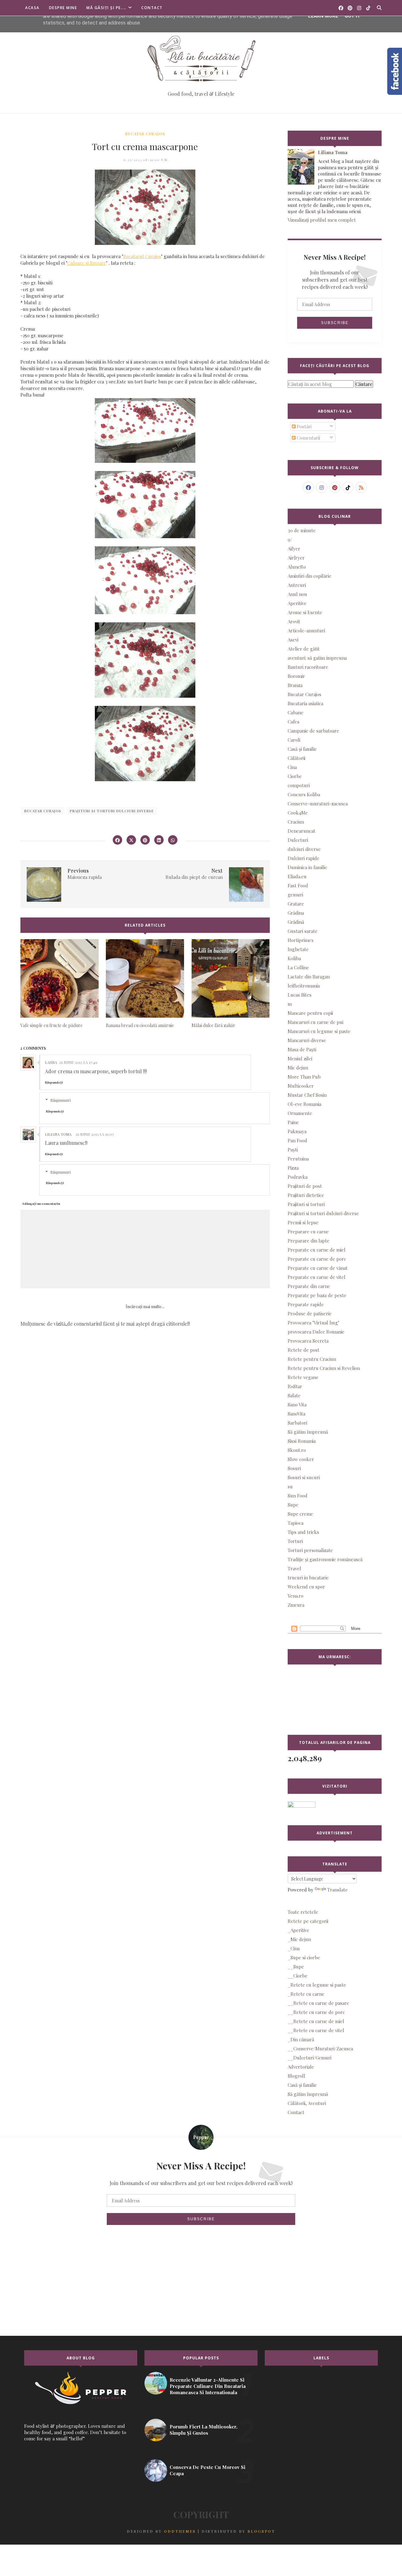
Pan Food (297, 1140)
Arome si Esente (305, 612)
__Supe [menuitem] (296, 1967)
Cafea (293, 722)
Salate (294, 1395)
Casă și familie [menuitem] (302, 2085)
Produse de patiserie (310, 1313)
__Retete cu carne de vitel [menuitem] (316, 2030)
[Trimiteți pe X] (131, 840)
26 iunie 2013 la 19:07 (95, 1134)
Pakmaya (297, 1131)
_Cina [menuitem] (294, 1948)
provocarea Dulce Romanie (316, 1332)
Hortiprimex (301, 940)
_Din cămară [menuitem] (301, 2039)
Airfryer (296, 558)
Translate (337, 1890)
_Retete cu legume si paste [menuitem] (317, 1985)
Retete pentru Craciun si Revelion (324, 1368)
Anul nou (297, 594)
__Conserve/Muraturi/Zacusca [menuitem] (320, 2048)
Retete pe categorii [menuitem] (308, 1921)
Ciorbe (295, 776)
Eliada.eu (297, 876)
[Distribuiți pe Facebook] (117, 840)
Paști (293, 1150)
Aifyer (294, 549)
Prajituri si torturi (306, 1204)
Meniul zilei (300, 1058)
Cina (292, 767)
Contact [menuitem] (296, 2112)
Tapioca (296, 1523)
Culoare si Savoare (87, 263)
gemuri (295, 895)
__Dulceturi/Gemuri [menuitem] (310, 2058)
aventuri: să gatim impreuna (317, 658)
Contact (152, 8)
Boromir (296, 676)
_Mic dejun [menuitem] (299, 1939)
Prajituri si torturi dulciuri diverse (112, 811)
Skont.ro (297, 1450)
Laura (51, 1062)
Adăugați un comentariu (41, 1204)
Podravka (298, 1177)
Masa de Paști (302, 1049)
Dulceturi (298, 840)
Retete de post (304, 1350)
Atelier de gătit (304, 649)
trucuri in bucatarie (308, 1578)
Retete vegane (303, 1377)
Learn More (323, 16)
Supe (293, 1505)
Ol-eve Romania (304, 1104)
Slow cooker (301, 1459)
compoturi (299, 785)
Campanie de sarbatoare (313, 731)
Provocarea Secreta (308, 1341)
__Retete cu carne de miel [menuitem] (316, 2021)
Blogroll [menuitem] (296, 2076)
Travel (294, 1568)
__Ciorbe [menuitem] (298, 1976)
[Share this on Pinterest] (145, 840)
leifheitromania (304, 986)
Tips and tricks (303, 1532)
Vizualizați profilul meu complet (322, 220)
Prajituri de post (305, 1186)
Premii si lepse (303, 1222)
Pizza (293, 1168)
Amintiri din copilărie (310, 576)
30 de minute (302, 530)
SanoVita (296, 1414)
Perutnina (298, 1159)
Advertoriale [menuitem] (301, 2067)
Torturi (295, 1541)
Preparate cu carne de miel (317, 1250)
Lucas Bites (300, 995)
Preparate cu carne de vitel (317, 1277)
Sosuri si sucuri (304, 1477)
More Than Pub (304, 1077)
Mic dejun (298, 1068)
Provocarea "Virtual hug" (313, 1323)
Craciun (296, 822)
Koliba (294, 958)
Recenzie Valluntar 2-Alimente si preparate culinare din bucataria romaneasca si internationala (208, 2386)
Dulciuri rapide (304, 858)
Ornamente (300, 1113)
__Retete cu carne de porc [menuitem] (316, 2012)
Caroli (294, 740)
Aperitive (297, 603)
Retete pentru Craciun (312, 1359)
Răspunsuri (60, 1100)
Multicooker (301, 1086)
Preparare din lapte (309, 1241)
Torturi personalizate (310, 1550)
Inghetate (298, 949)
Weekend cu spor (306, 1587)
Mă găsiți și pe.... (106, 8)
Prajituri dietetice (306, 1195)
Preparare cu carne (308, 1231)
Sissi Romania (302, 1441)
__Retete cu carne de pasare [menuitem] (318, 2003)
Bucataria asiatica (305, 703)
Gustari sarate (303, 931)
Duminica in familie (307, 867)
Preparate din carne (309, 1286)
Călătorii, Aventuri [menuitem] (307, 2103)
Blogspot (261, 2531)
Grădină (296, 922)
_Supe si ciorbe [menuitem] (304, 1957)
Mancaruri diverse (307, 1040)
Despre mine (63, 8)
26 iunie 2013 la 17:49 (78, 1062)
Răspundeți (54, 1082)
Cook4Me (298, 813)
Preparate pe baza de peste (317, 1295)
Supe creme (300, 1514)
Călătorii (296, 758)
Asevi (293, 640)
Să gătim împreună (308, 1432)
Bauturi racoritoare (308, 667)
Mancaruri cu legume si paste (319, 1031)
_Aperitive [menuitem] (299, 1930)
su (290, 1486)
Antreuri (297, 585)
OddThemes (180, 2531)
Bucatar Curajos (145, 134)
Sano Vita (297, 1404)
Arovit (294, 621)
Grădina (296, 913)
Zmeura (296, 1605)
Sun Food (298, 1496)
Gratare (296, 904)
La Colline (298, 967)
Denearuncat (301, 831)
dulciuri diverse (304, 849)
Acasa (32, 8)
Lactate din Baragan (309, 977)
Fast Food (298, 885)
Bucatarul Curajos (142, 256)
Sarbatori (297, 1423)
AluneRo (297, 567)
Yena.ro (296, 1596)
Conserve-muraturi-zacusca (318, 804)
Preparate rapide (306, 1304)
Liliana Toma (58, 1134)
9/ (290, 539)
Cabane (296, 712)
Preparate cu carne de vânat (318, 1268)
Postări (304, 426)
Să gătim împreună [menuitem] (308, 2094)
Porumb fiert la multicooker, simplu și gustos (204, 2430)
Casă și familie (302, 749)
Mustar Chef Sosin (307, 1095)
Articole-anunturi (306, 630)
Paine (293, 1122)
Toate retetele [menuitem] (303, 1912)
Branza (295, 685)
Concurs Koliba (304, 794)
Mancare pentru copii (310, 1013)
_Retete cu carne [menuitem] (306, 1994)
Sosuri (294, 1468)
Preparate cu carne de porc (317, 1259)
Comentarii (308, 438)
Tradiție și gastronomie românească (325, 1559)
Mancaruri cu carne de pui (315, 1022)
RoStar (295, 1386)
